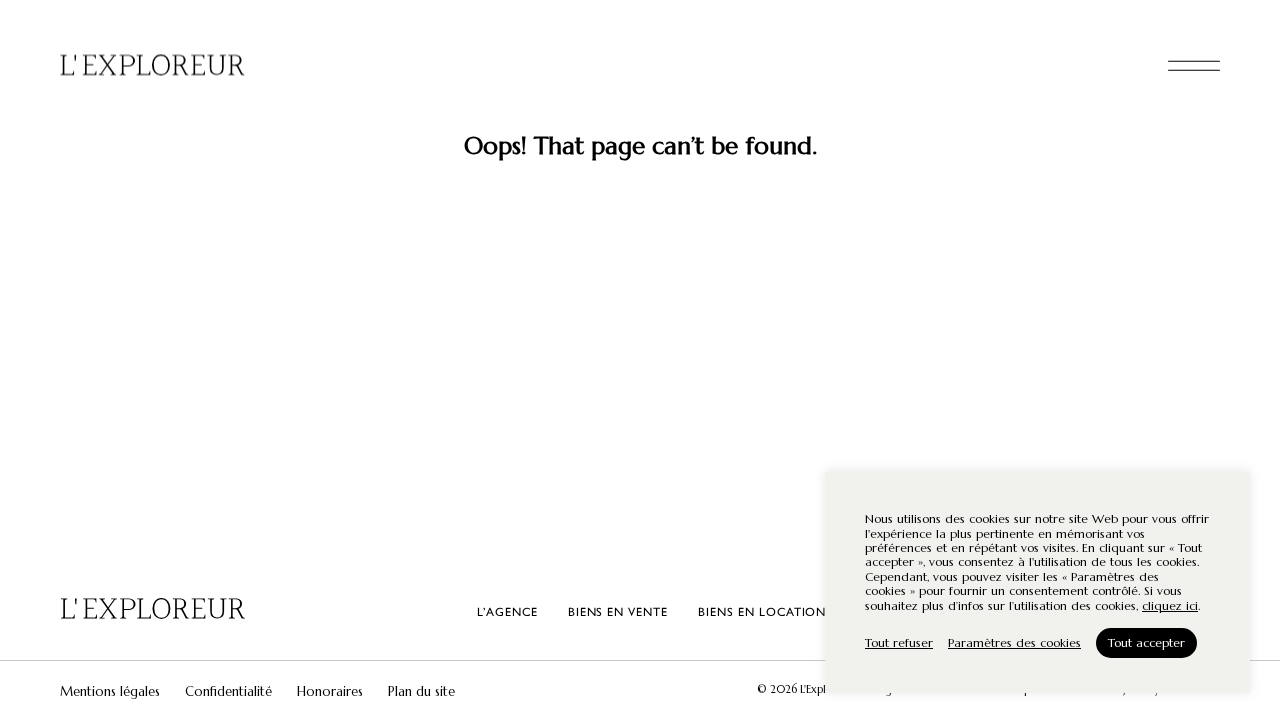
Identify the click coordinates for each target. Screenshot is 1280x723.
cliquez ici (1170, 606)
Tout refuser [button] (899, 642)
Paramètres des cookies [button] (1014, 642)
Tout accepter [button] (1146, 642)
